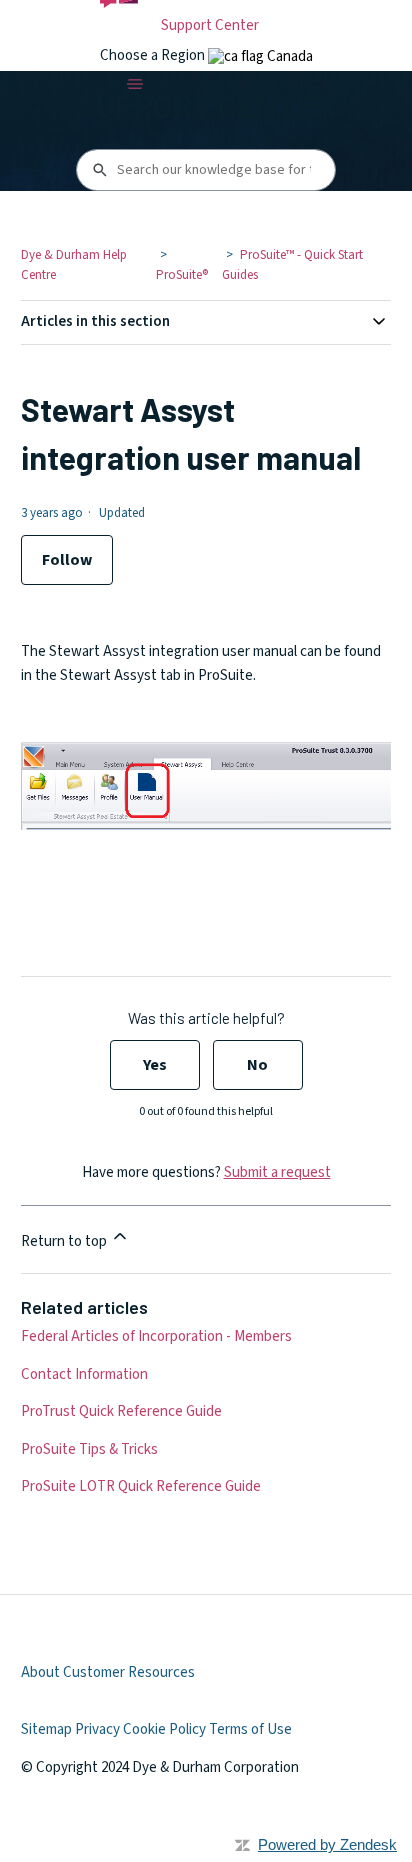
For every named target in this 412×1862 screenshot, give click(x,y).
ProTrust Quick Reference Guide (121, 1411)
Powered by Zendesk (327, 1844)
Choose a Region (154, 55)
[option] (260, 56)
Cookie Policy (164, 1729)
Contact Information (84, 1374)
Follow (67, 560)
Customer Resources (129, 1672)
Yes (155, 1065)
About (40, 1672)
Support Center (210, 25)
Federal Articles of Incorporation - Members (156, 1336)
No (257, 1065)
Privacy (97, 1729)
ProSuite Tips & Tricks (89, 1449)
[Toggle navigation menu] (135, 84)
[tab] (260, 56)
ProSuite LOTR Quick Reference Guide (141, 1486)
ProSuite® (182, 275)
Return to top (65, 1241)
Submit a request (277, 1172)
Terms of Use (250, 1729)
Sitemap (46, 1729)
